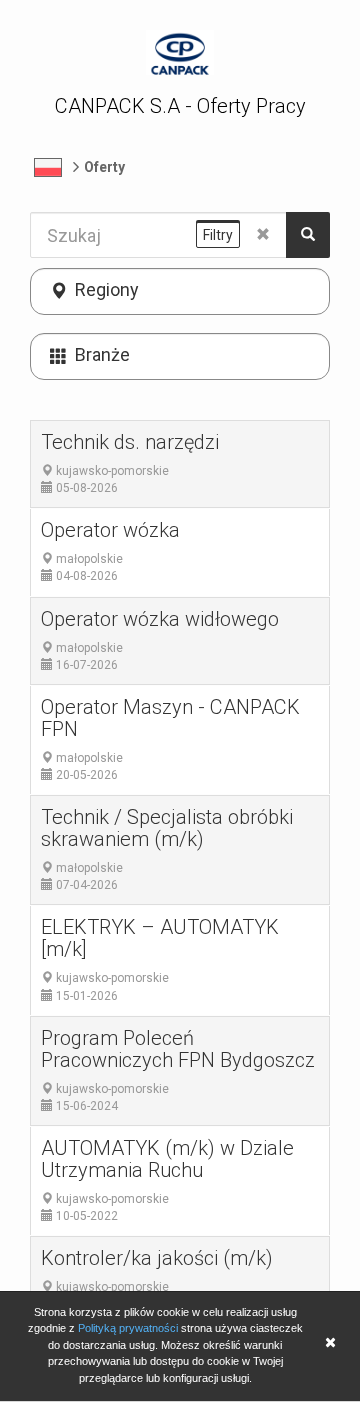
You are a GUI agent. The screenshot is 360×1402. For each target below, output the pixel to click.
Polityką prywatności (128, 1328)
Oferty (104, 167)
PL (48, 167)
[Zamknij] (330, 1344)
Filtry (218, 235)
